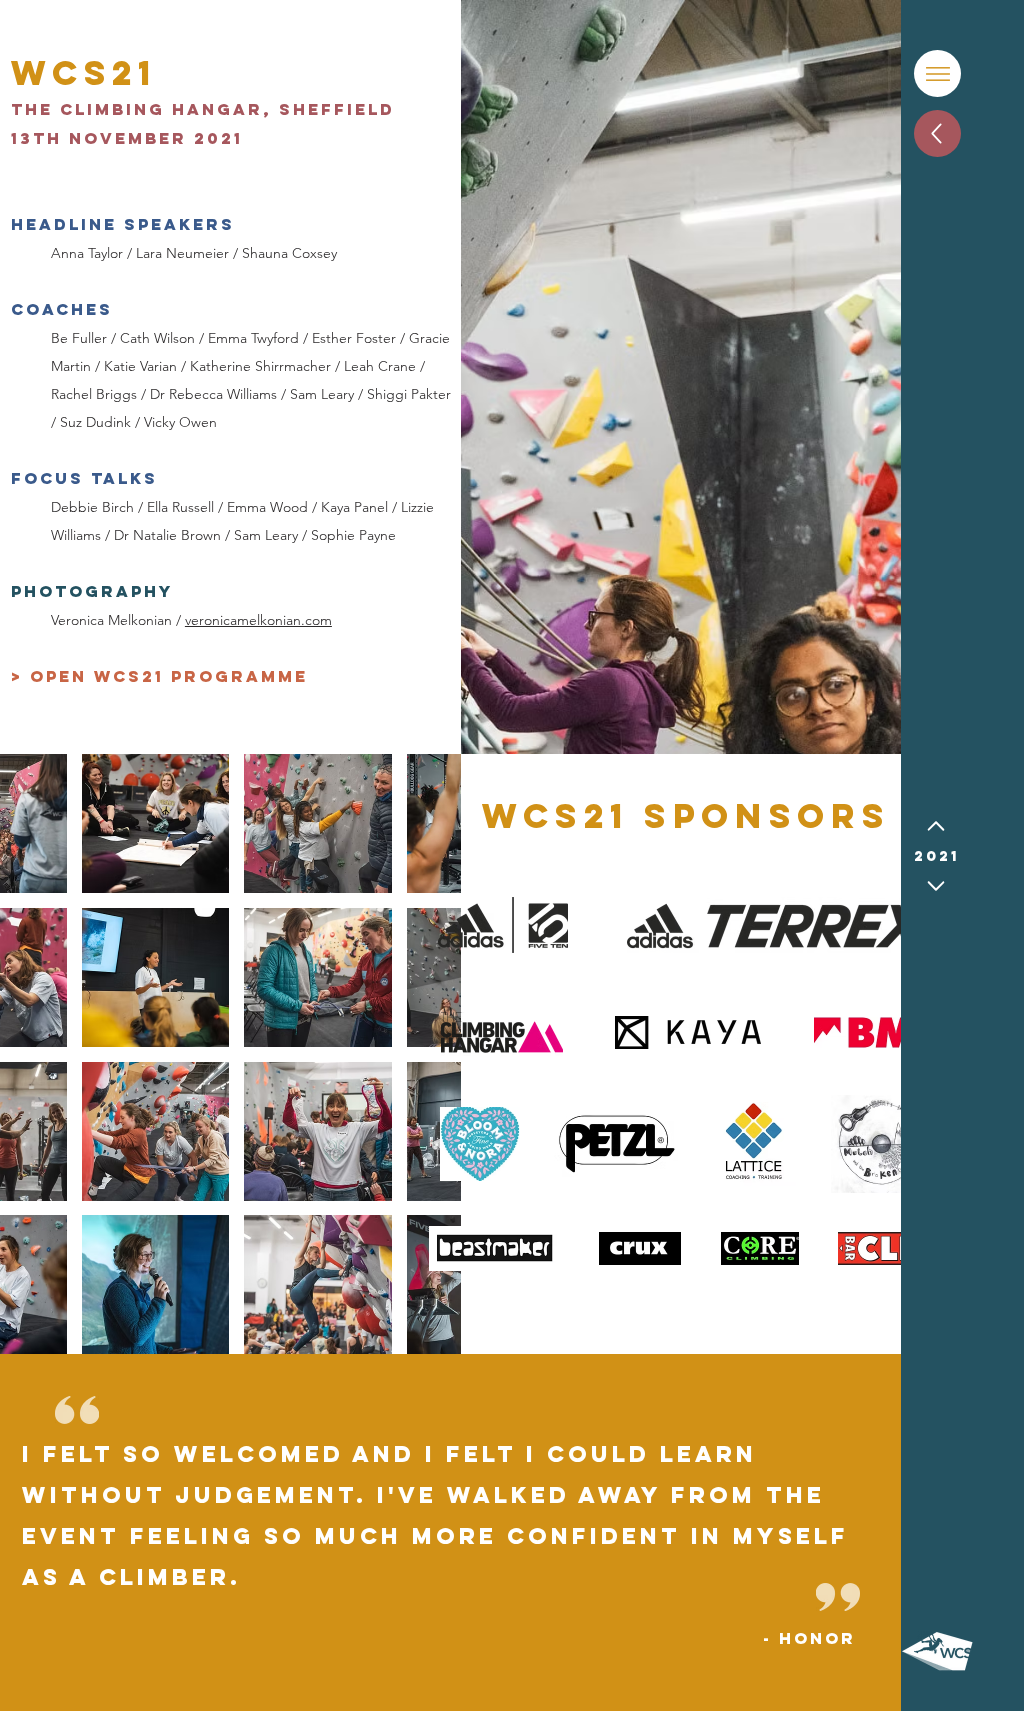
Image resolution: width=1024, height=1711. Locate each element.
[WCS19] (936, 826)
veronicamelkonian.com (258, 620)
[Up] (937, 133)
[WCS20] (936, 886)
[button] (937, 73)
